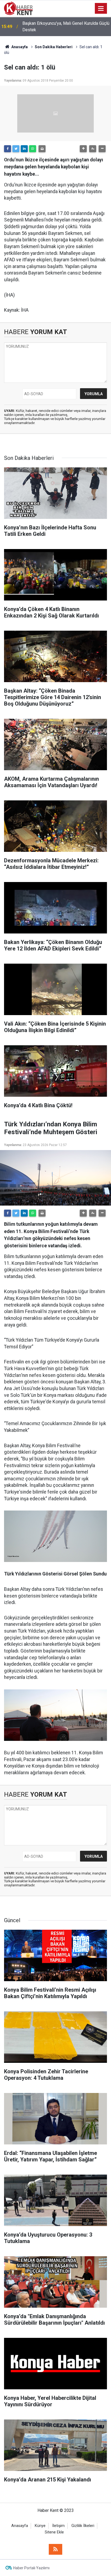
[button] (83, 149)
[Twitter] (16, 149)
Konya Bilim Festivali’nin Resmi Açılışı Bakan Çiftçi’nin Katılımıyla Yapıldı (64, 27)
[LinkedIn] (24, 149)
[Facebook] (8, 149)
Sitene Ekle (54, 2532)
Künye (40, 2526)
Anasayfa (20, 2526)
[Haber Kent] (18, 8)
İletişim (58, 2526)
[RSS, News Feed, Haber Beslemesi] (55, 2549)
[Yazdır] (42, 149)
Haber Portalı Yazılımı (31, 2568)
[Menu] (101, 9)
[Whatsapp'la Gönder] (33, 149)
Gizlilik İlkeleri (83, 2526)
